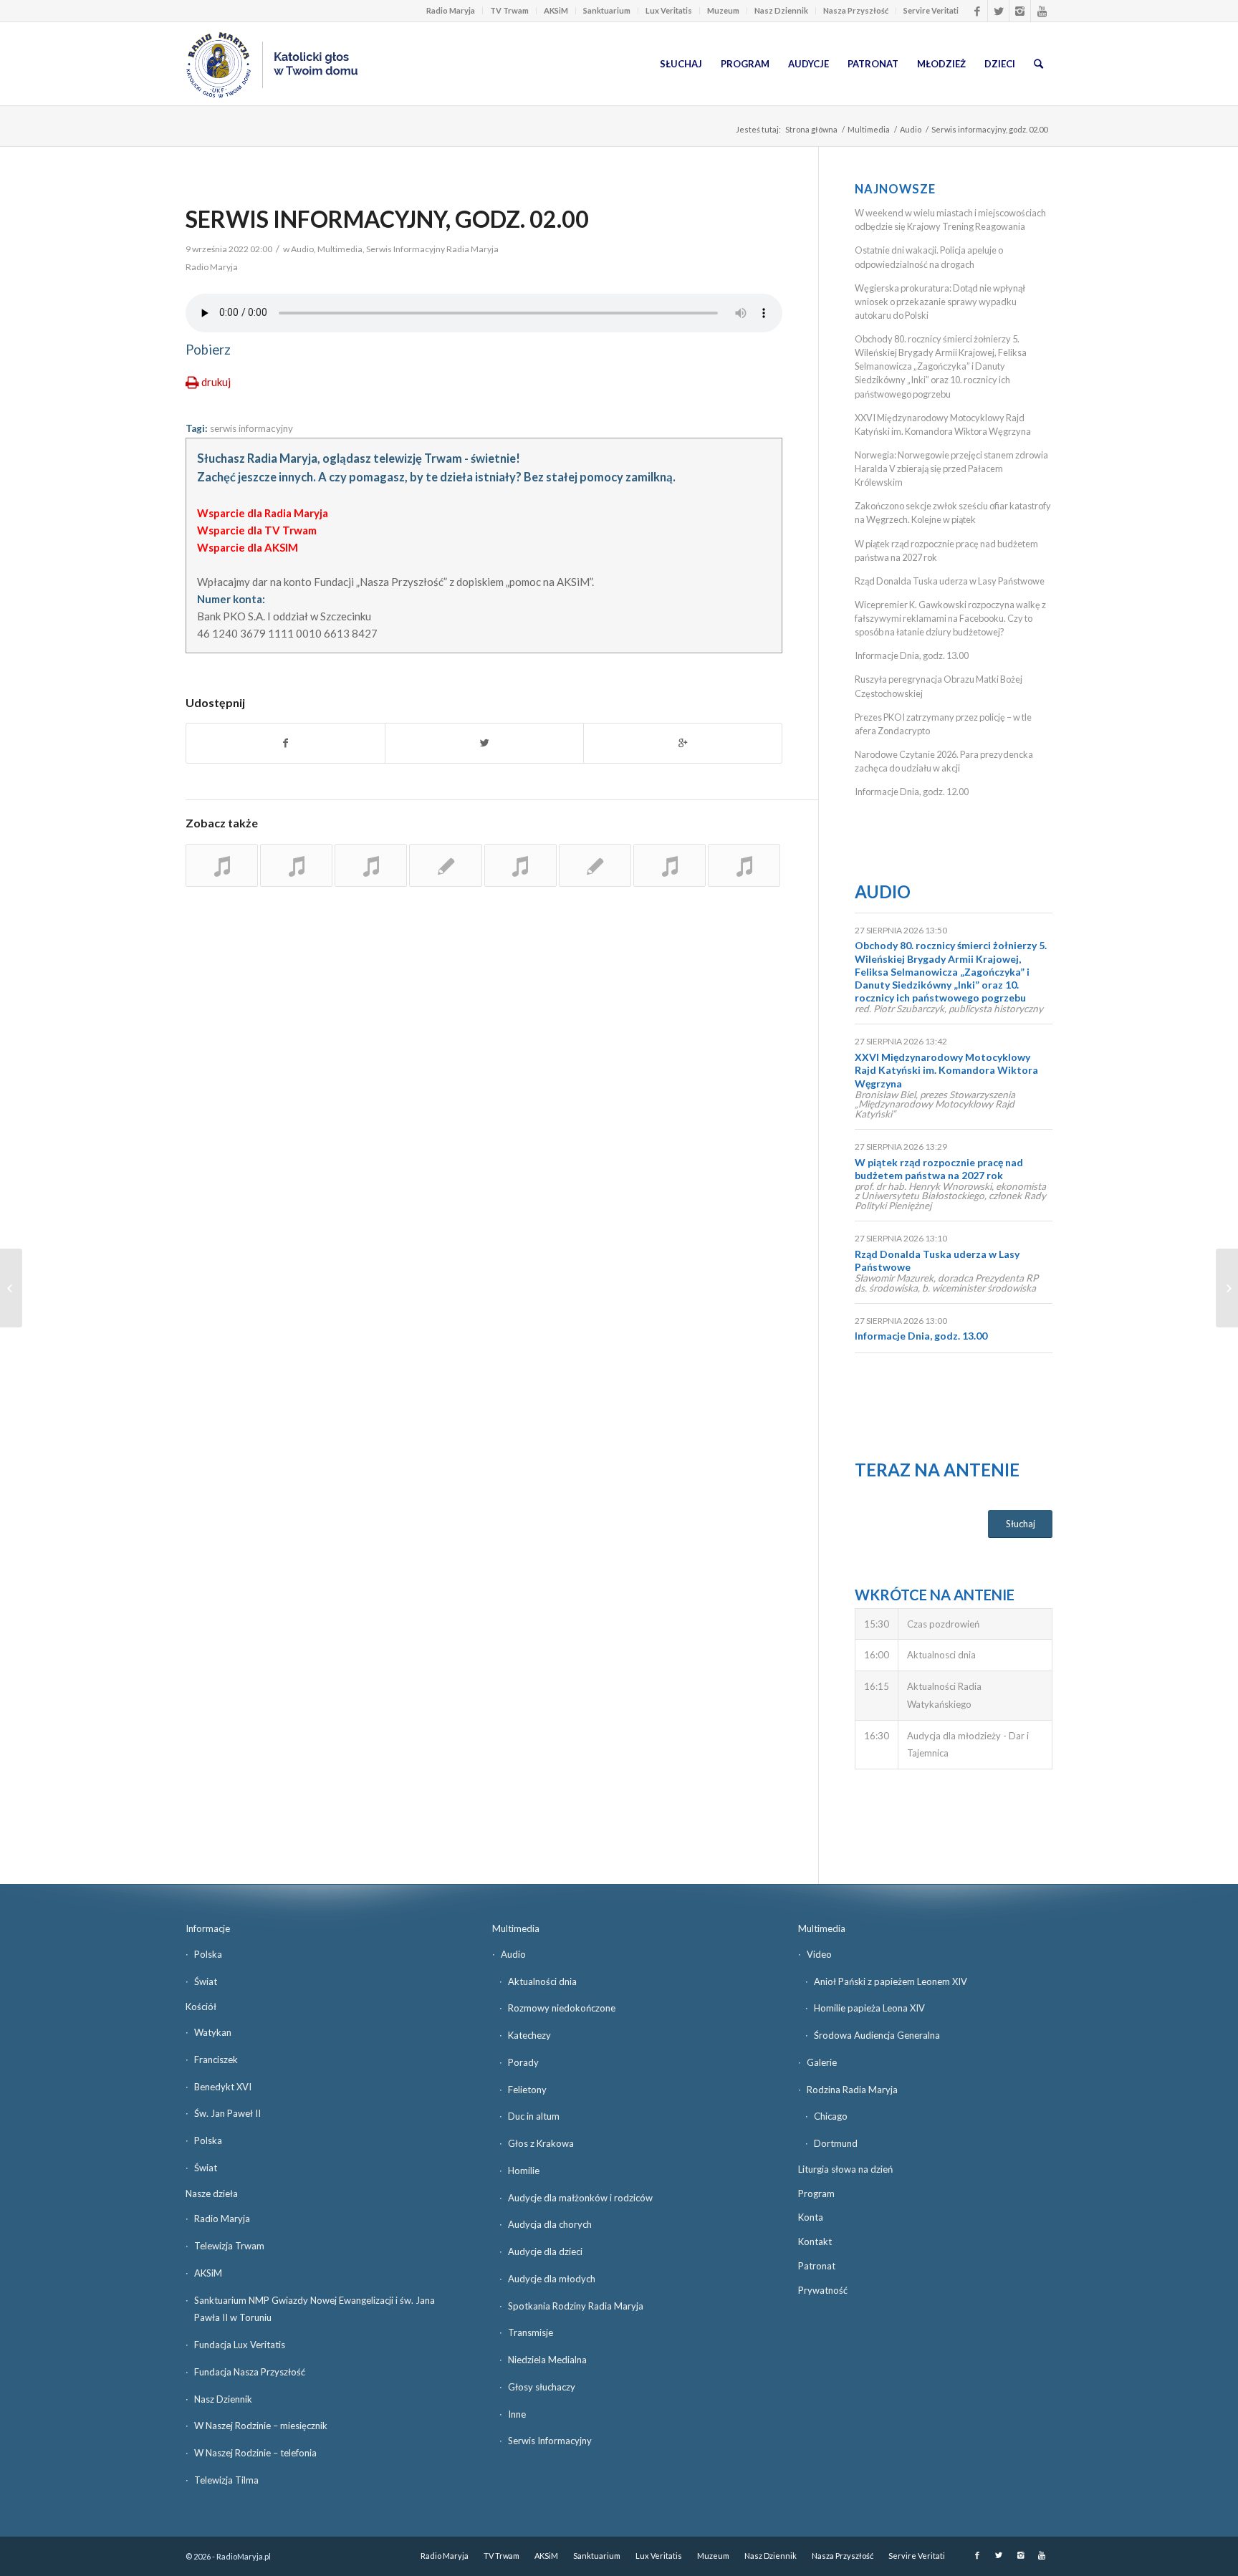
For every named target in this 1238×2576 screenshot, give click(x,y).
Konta (811, 2217)
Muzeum (723, 10)
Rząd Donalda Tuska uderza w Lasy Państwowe (950, 581)
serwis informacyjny (251, 428)
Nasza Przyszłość (856, 10)
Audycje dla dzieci (545, 2251)
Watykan (213, 2032)
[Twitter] (998, 11)
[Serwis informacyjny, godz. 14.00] (520, 865)
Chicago (831, 2116)
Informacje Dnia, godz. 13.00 (912, 655)
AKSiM (556, 10)
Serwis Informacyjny (550, 2441)
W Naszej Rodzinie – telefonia (255, 2453)
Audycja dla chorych (550, 2224)
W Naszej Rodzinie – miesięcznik (261, 2426)
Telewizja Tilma (226, 2480)
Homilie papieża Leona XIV (869, 2008)
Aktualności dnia (542, 1981)
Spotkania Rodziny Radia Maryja (576, 2306)
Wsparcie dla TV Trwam (257, 530)
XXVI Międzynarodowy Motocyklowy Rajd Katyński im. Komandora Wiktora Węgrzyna (946, 1070)
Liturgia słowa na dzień (845, 2169)
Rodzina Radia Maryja (852, 2090)
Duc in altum (534, 2116)
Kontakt (815, 2241)
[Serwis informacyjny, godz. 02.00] (445, 865)
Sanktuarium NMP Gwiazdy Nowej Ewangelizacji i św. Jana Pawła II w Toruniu (315, 2309)
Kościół (201, 2007)
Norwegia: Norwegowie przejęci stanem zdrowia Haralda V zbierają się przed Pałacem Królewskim (951, 468)
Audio (911, 129)
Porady (523, 2062)
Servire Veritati (931, 10)
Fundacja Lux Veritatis (240, 2345)
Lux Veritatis (669, 10)
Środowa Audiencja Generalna (877, 2035)
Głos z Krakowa (541, 2143)
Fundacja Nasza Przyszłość (250, 2372)
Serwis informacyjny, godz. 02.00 (387, 219)
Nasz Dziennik (781, 10)
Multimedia (869, 129)
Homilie (524, 2171)
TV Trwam (509, 10)
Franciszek (216, 2060)
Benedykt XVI (223, 2087)
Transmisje (531, 2332)
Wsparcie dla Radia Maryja (263, 513)
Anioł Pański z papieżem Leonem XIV (891, 1981)
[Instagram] (1020, 11)
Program (816, 2193)
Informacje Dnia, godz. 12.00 (912, 792)
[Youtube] (1042, 11)
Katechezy (529, 2035)
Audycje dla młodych (552, 2279)
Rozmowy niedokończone (562, 2008)
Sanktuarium (607, 10)
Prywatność (823, 2290)
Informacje (208, 1928)
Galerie (822, 2062)
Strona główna (811, 129)
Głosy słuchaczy (542, 2387)
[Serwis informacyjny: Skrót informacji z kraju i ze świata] (296, 865)
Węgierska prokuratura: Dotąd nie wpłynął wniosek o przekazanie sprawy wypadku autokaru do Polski (940, 302)
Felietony (527, 2090)
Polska (208, 1954)
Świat (206, 1981)
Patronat (817, 2266)
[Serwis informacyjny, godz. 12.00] (371, 865)
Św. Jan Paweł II (227, 2113)
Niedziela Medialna (547, 2360)
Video (819, 1954)
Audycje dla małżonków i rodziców (580, 2198)
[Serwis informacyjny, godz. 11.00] (222, 865)
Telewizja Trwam (229, 2246)
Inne (517, 2414)
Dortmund (836, 2143)
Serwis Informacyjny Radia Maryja (432, 249)
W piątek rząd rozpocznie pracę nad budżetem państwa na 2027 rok (939, 1169)
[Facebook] (977, 11)
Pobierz (208, 350)
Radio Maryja (451, 10)
